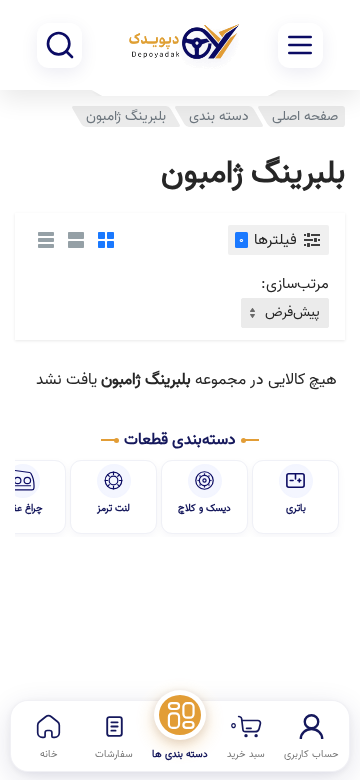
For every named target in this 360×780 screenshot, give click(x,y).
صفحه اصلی (305, 116)
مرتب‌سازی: (295, 284)
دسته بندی (219, 116)
